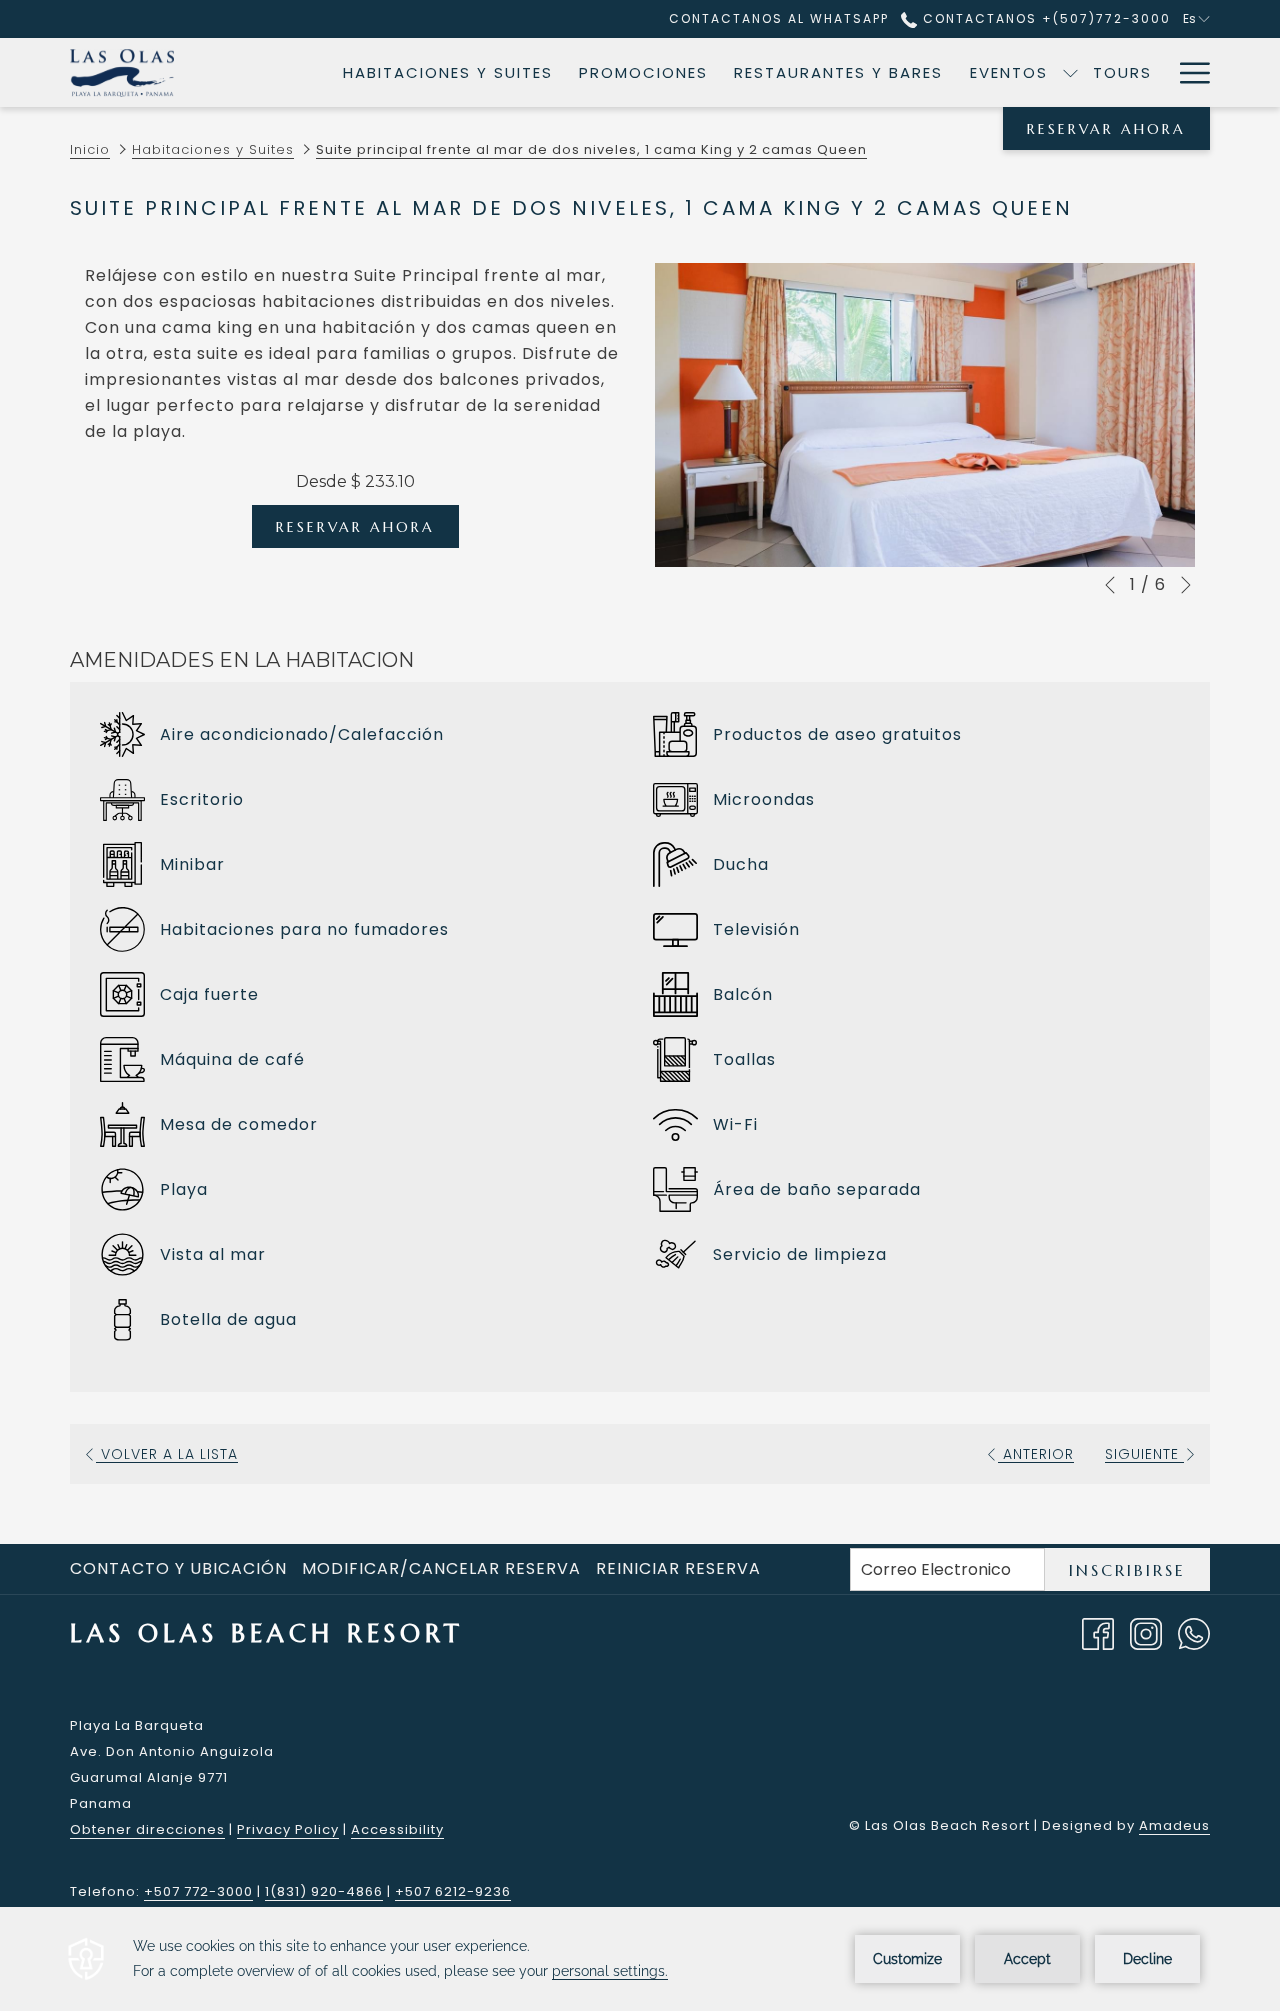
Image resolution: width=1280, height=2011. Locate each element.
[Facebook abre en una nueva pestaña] (1098, 1632)
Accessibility (397, 1829)
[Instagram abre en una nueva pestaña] (1146, 1632)
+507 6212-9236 (453, 1891)
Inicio (90, 149)
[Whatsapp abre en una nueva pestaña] (1194, 1632)
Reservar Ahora (1106, 129)
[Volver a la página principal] (122, 72)
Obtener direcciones (147, 1829)
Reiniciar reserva (678, 1568)
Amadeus (1174, 1825)
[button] (925, 415)
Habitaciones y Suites (213, 149)
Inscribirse (1127, 1570)
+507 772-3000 (198, 1891)
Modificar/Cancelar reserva (441, 1568)
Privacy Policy (288, 1829)
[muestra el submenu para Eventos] (1070, 72)
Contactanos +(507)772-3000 (1044, 18)
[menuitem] (448, 72)
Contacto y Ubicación (178, 1568)
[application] (640, 1959)
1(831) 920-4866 (324, 1891)
